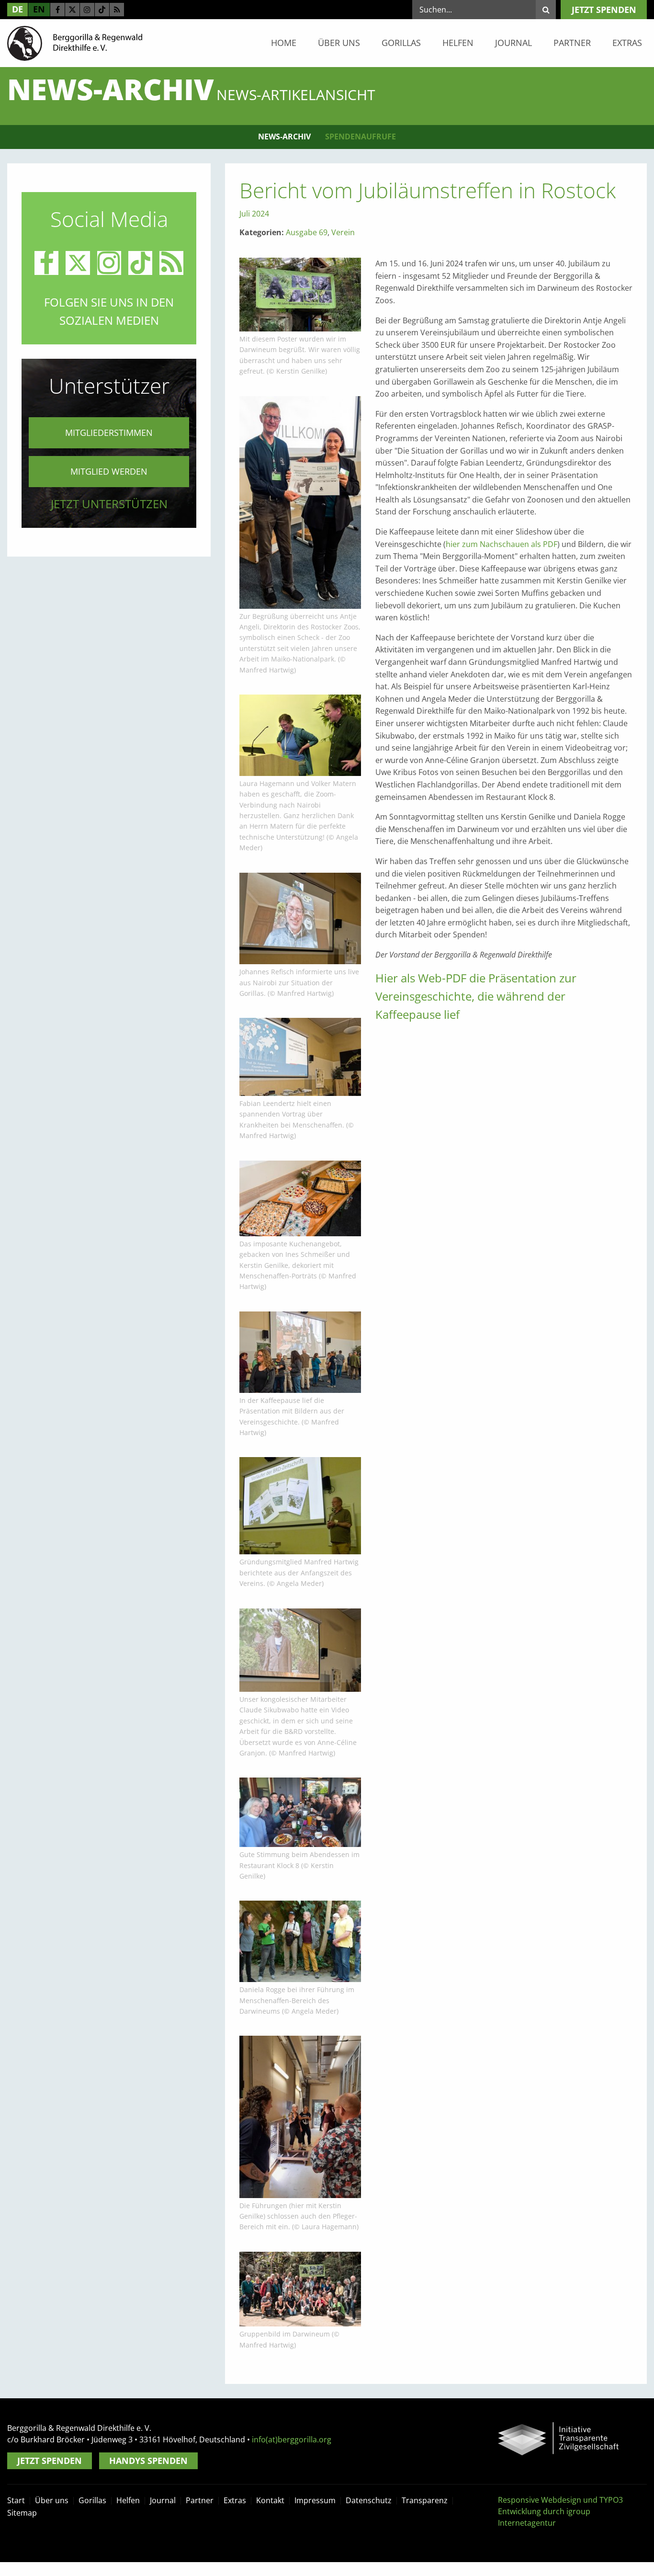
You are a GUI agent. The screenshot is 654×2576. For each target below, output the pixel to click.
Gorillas (401, 43)
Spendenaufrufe (361, 137)
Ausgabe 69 (307, 232)
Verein (343, 232)
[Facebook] (57, 10)
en (39, 9)
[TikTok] (102, 10)
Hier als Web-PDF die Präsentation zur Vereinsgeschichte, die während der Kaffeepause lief (476, 996)
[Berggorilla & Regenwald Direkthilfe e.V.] (75, 43)
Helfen (458, 43)
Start (16, 2500)
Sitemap (22, 2513)
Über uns (339, 43)
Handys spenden (148, 2461)
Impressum (315, 2500)
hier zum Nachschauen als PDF (502, 544)
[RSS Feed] (117, 10)
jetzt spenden (604, 10)
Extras (627, 43)
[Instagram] (87, 10)
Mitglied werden (109, 471)
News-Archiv (284, 137)
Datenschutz (369, 2500)
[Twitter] (72, 10)
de (17, 9)
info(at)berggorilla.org (292, 2439)
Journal (513, 43)
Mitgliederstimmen (109, 433)
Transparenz (425, 2500)
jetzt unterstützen (109, 504)
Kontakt (270, 2500)
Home (284, 43)
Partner (572, 43)
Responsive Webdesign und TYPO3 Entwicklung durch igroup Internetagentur (560, 2511)
